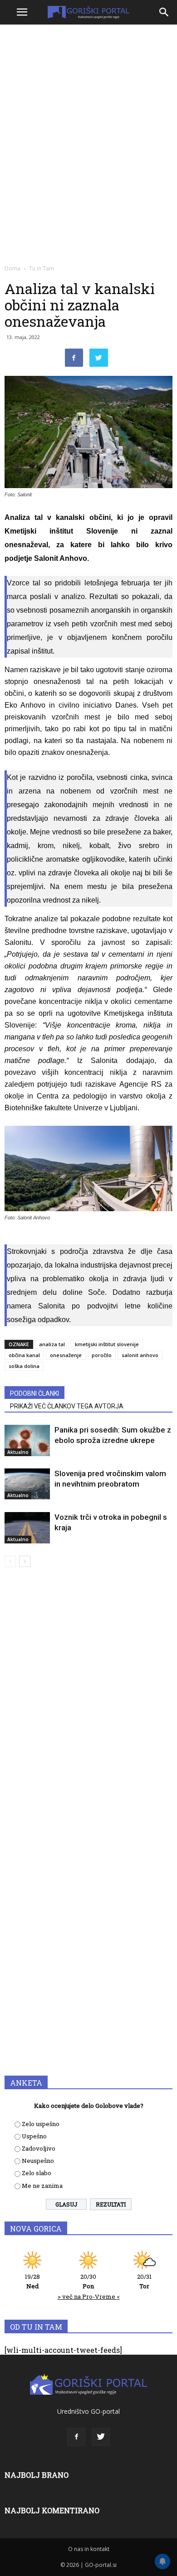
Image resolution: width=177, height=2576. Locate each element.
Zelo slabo (37, 2173)
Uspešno (34, 2136)
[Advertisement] (88, 120)
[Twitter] (101, 2437)
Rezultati (111, 2204)
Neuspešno (38, 2161)
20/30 (88, 2281)
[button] (164, 12)
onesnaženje (66, 1355)
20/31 (144, 2281)
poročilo (102, 1355)
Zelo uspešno (41, 2124)
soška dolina (24, 1366)
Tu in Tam (42, 268)
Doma (12, 268)
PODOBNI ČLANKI (34, 1393)
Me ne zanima (42, 2186)
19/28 (32, 2281)
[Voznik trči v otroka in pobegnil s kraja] (27, 1528)
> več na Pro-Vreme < (89, 2296)
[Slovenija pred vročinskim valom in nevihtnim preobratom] (27, 1484)
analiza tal (52, 1344)
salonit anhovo (140, 1355)
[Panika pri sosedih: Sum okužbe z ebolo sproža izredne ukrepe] (27, 1440)
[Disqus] (88, 1705)
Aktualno (18, 1452)
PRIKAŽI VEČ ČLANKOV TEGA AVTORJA (67, 1406)
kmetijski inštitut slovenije (107, 1344)
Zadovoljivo (39, 2148)
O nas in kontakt (89, 2549)
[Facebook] (76, 2437)
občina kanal (24, 1355)
